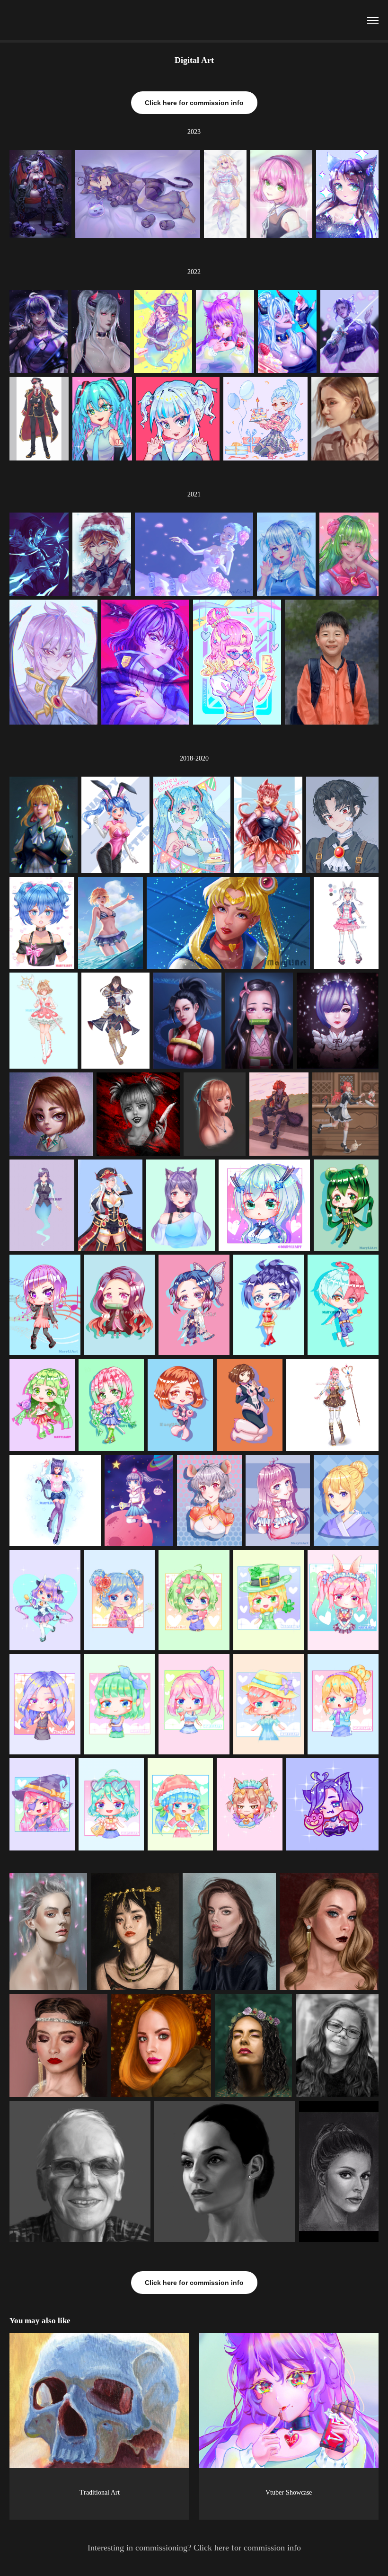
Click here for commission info (194, 103)
